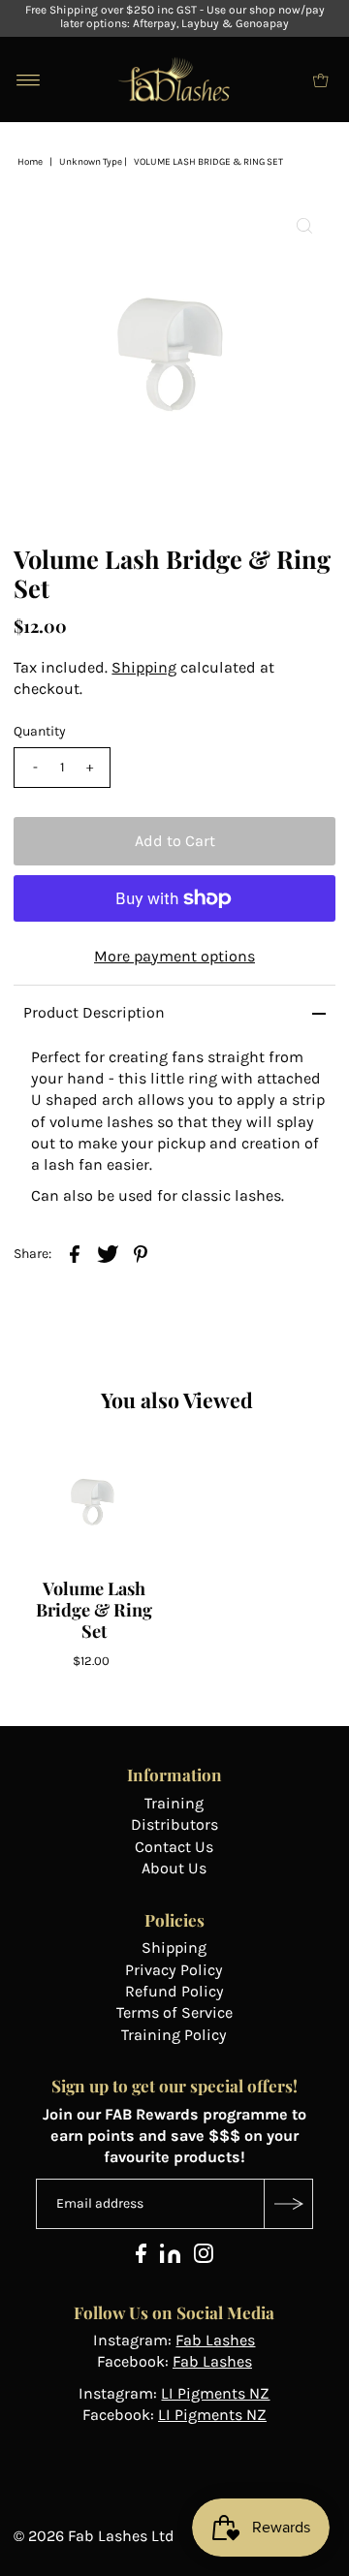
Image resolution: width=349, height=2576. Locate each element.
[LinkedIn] (170, 2258)
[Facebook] (141, 2258)
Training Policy (174, 2035)
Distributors (174, 1824)
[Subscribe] (288, 2204)
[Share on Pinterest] (141, 1252)
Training (174, 1803)
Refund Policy (174, 1991)
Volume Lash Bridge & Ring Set (94, 1609)
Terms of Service (174, 2012)
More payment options (174, 956)
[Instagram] (204, 2258)
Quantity (40, 731)
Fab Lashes (215, 2340)
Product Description (94, 1012)
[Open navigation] (29, 79)
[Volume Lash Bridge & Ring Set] (94, 1502)
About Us (174, 1868)
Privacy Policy (174, 1970)
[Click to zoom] (304, 226)
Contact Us (174, 1847)
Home (30, 162)
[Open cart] (320, 79)
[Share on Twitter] (108, 1252)
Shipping (144, 667)
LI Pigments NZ (215, 2393)
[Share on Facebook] (75, 1252)
